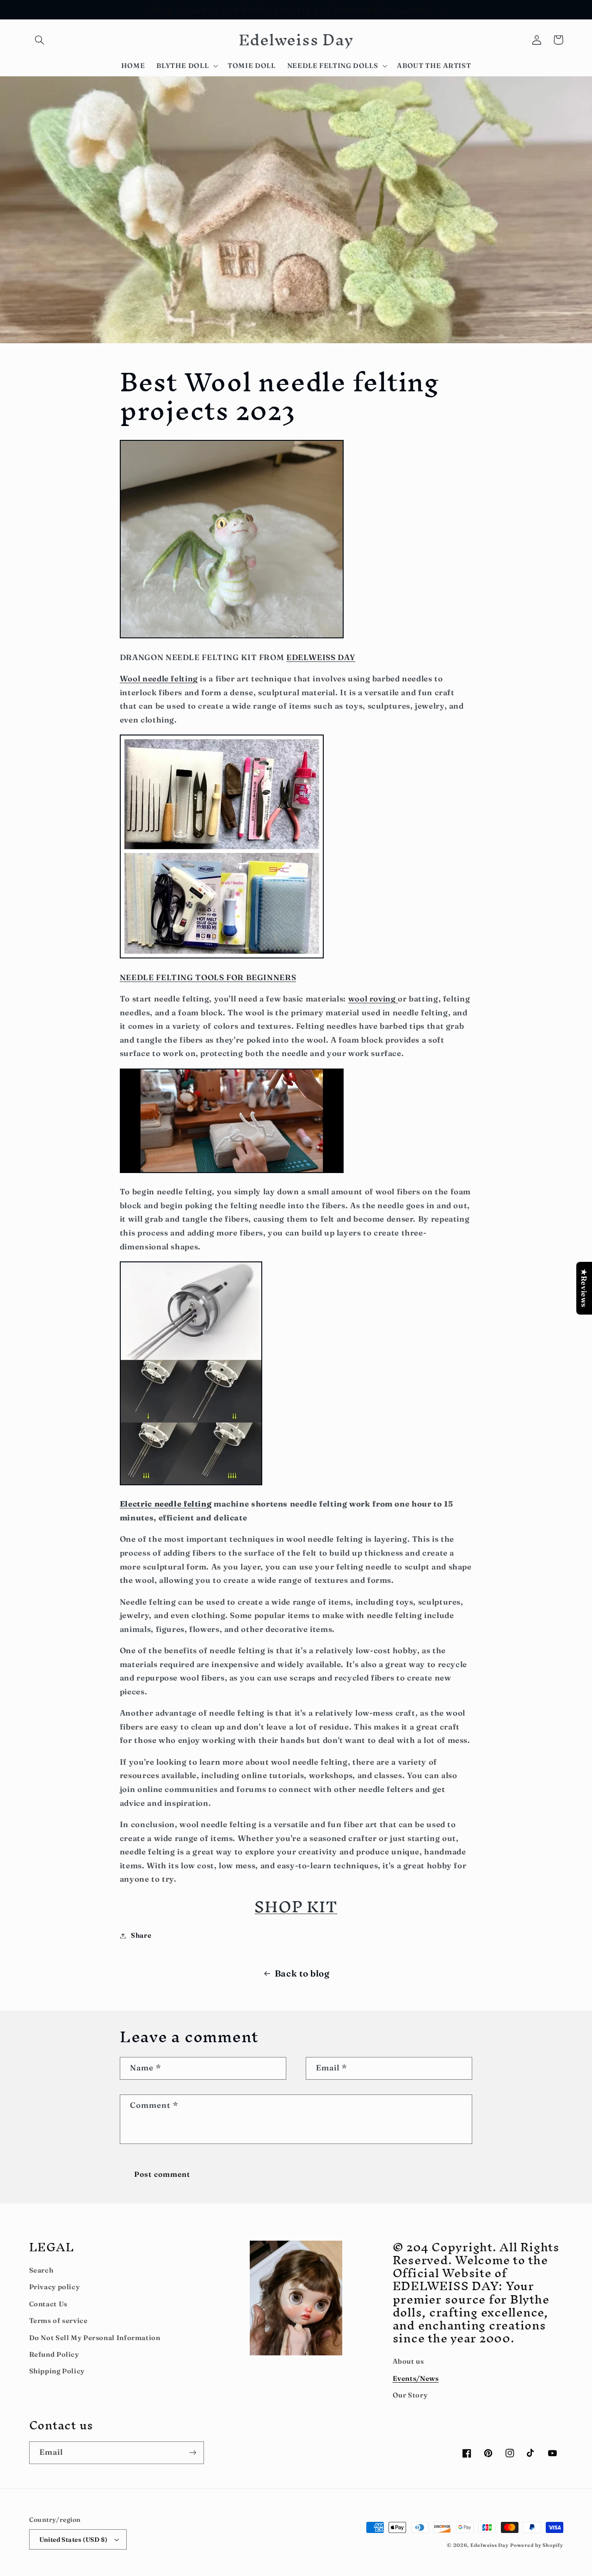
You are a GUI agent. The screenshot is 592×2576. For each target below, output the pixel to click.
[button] (40, 40)
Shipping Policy (57, 2371)
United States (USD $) (74, 2539)
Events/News (416, 2378)
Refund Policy (54, 2354)
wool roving (373, 999)
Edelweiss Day (490, 2545)
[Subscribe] (192, 2453)
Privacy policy (55, 2287)
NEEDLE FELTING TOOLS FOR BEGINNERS (208, 977)
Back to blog (302, 1974)
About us (408, 2361)
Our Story (410, 2395)
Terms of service (59, 2321)
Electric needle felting (166, 1504)
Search (41, 2270)
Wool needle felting (159, 679)
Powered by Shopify (536, 2545)
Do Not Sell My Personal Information (95, 2338)
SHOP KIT (296, 1906)
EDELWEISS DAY (321, 657)
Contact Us (48, 2304)
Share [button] (141, 1935)
